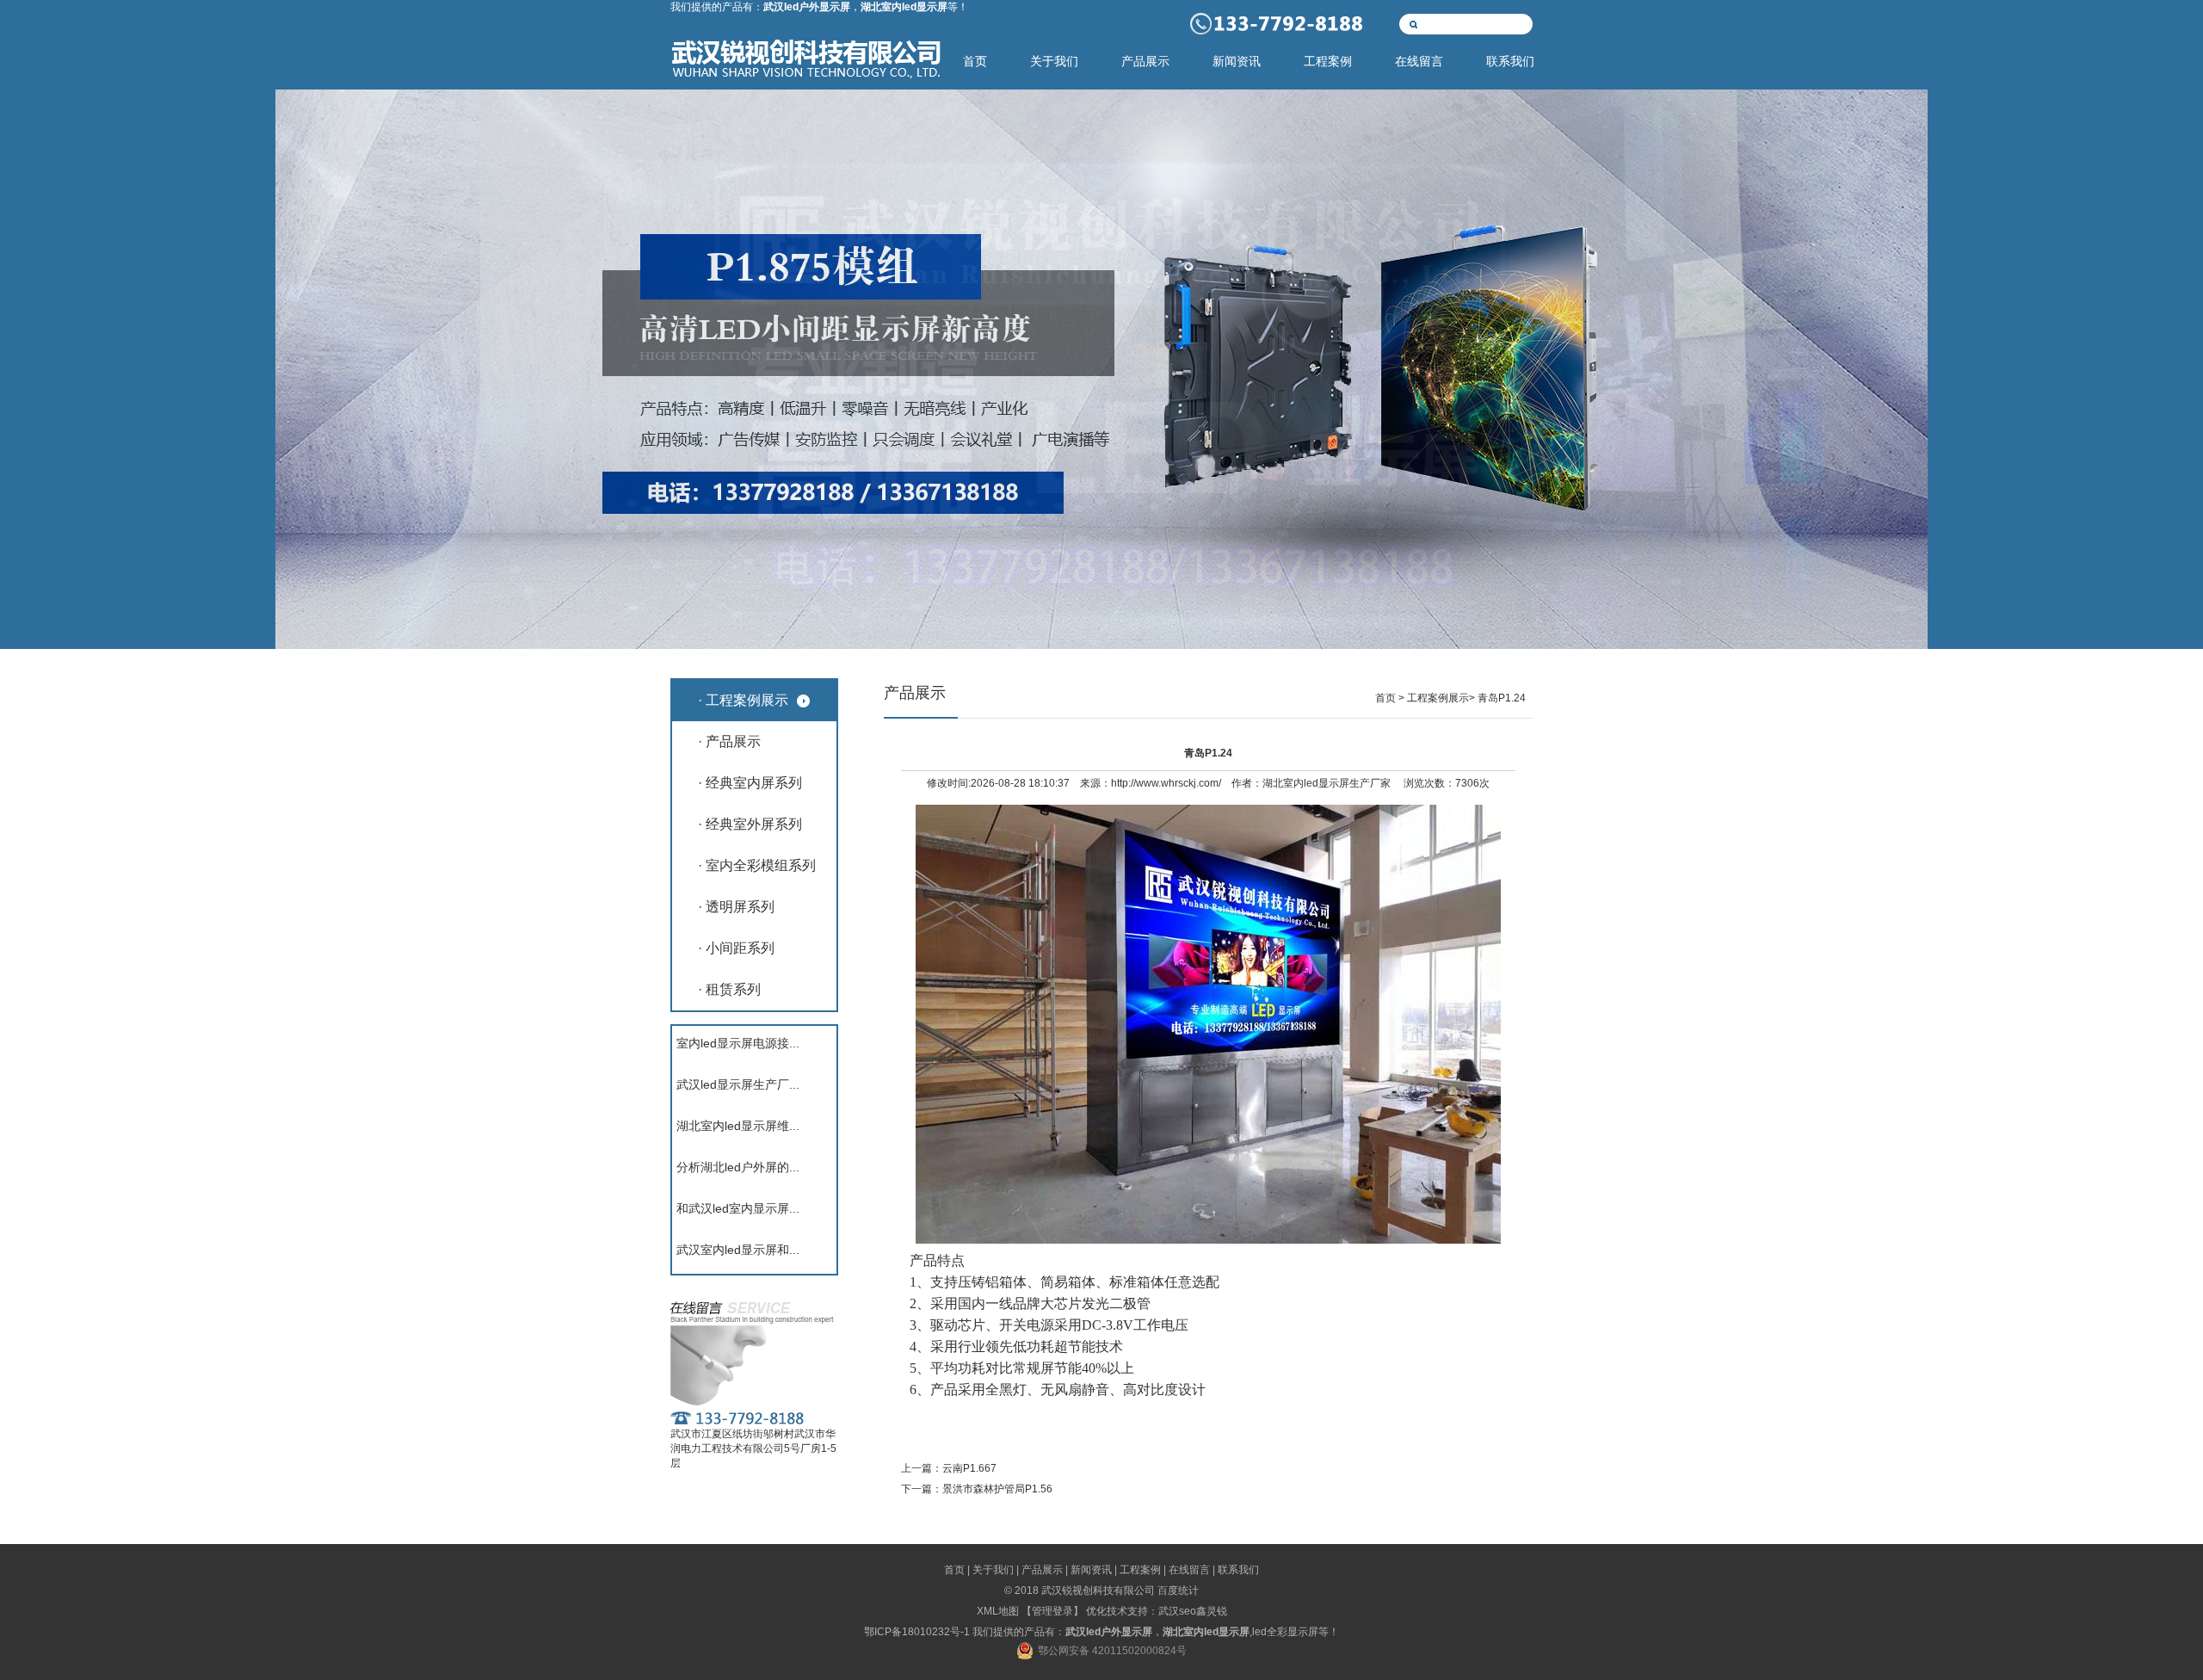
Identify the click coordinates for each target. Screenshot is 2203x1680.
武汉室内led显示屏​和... (738, 1250)
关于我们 (1054, 62)
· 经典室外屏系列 (750, 824)
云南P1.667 (969, 1468)
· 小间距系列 (736, 948)
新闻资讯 (1237, 62)
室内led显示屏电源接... (738, 1043)
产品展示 (1145, 62)
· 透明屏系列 (736, 907)
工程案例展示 (1438, 698)
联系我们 (1510, 62)
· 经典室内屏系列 (750, 783)
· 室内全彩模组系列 (757, 865)
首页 (975, 62)
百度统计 (1178, 1590)
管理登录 (1052, 1611)
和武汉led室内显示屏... (738, 1208)
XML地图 (998, 1611)
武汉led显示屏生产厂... (738, 1084)
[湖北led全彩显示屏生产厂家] (1101, 369)
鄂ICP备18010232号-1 (917, 1632)
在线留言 (1419, 62)
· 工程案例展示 (743, 700)
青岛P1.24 (1502, 698)
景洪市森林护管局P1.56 (997, 1489)
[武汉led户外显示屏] (806, 73)
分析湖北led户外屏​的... (738, 1167)
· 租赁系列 (729, 989)
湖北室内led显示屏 (1306, 783)
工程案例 (1328, 62)
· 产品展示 (729, 741)
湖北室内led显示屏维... (738, 1126)
